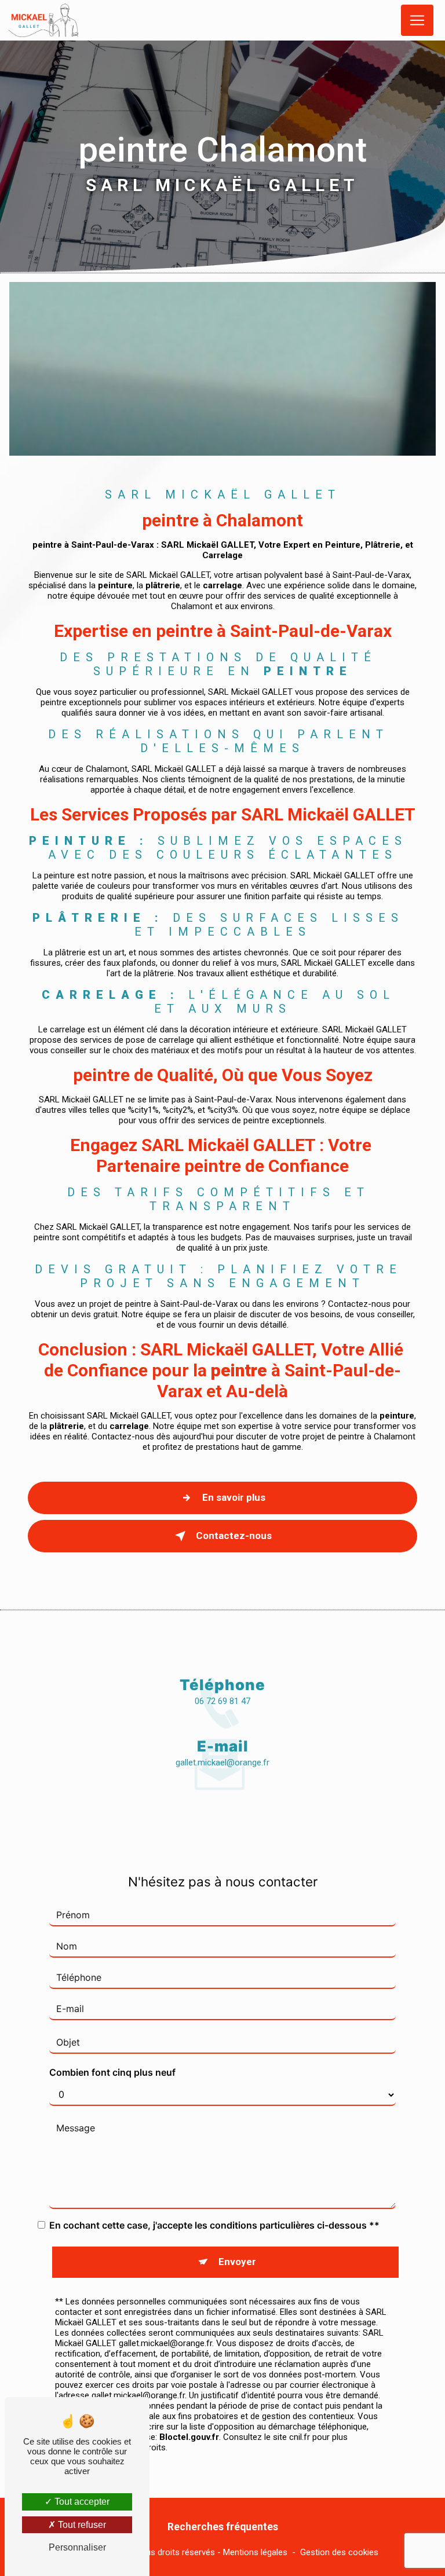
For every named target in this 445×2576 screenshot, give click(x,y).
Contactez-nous (234, 1536)
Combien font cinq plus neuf (112, 2072)
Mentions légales (255, 2552)
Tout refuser (81, 2525)
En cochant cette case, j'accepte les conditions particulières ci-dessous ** (214, 2225)
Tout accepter (81, 2502)
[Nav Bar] (417, 21)
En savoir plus (234, 1497)
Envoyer (237, 2262)
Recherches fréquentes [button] (223, 2527)
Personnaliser (77, 2547)
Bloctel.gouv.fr (189, 2437)
